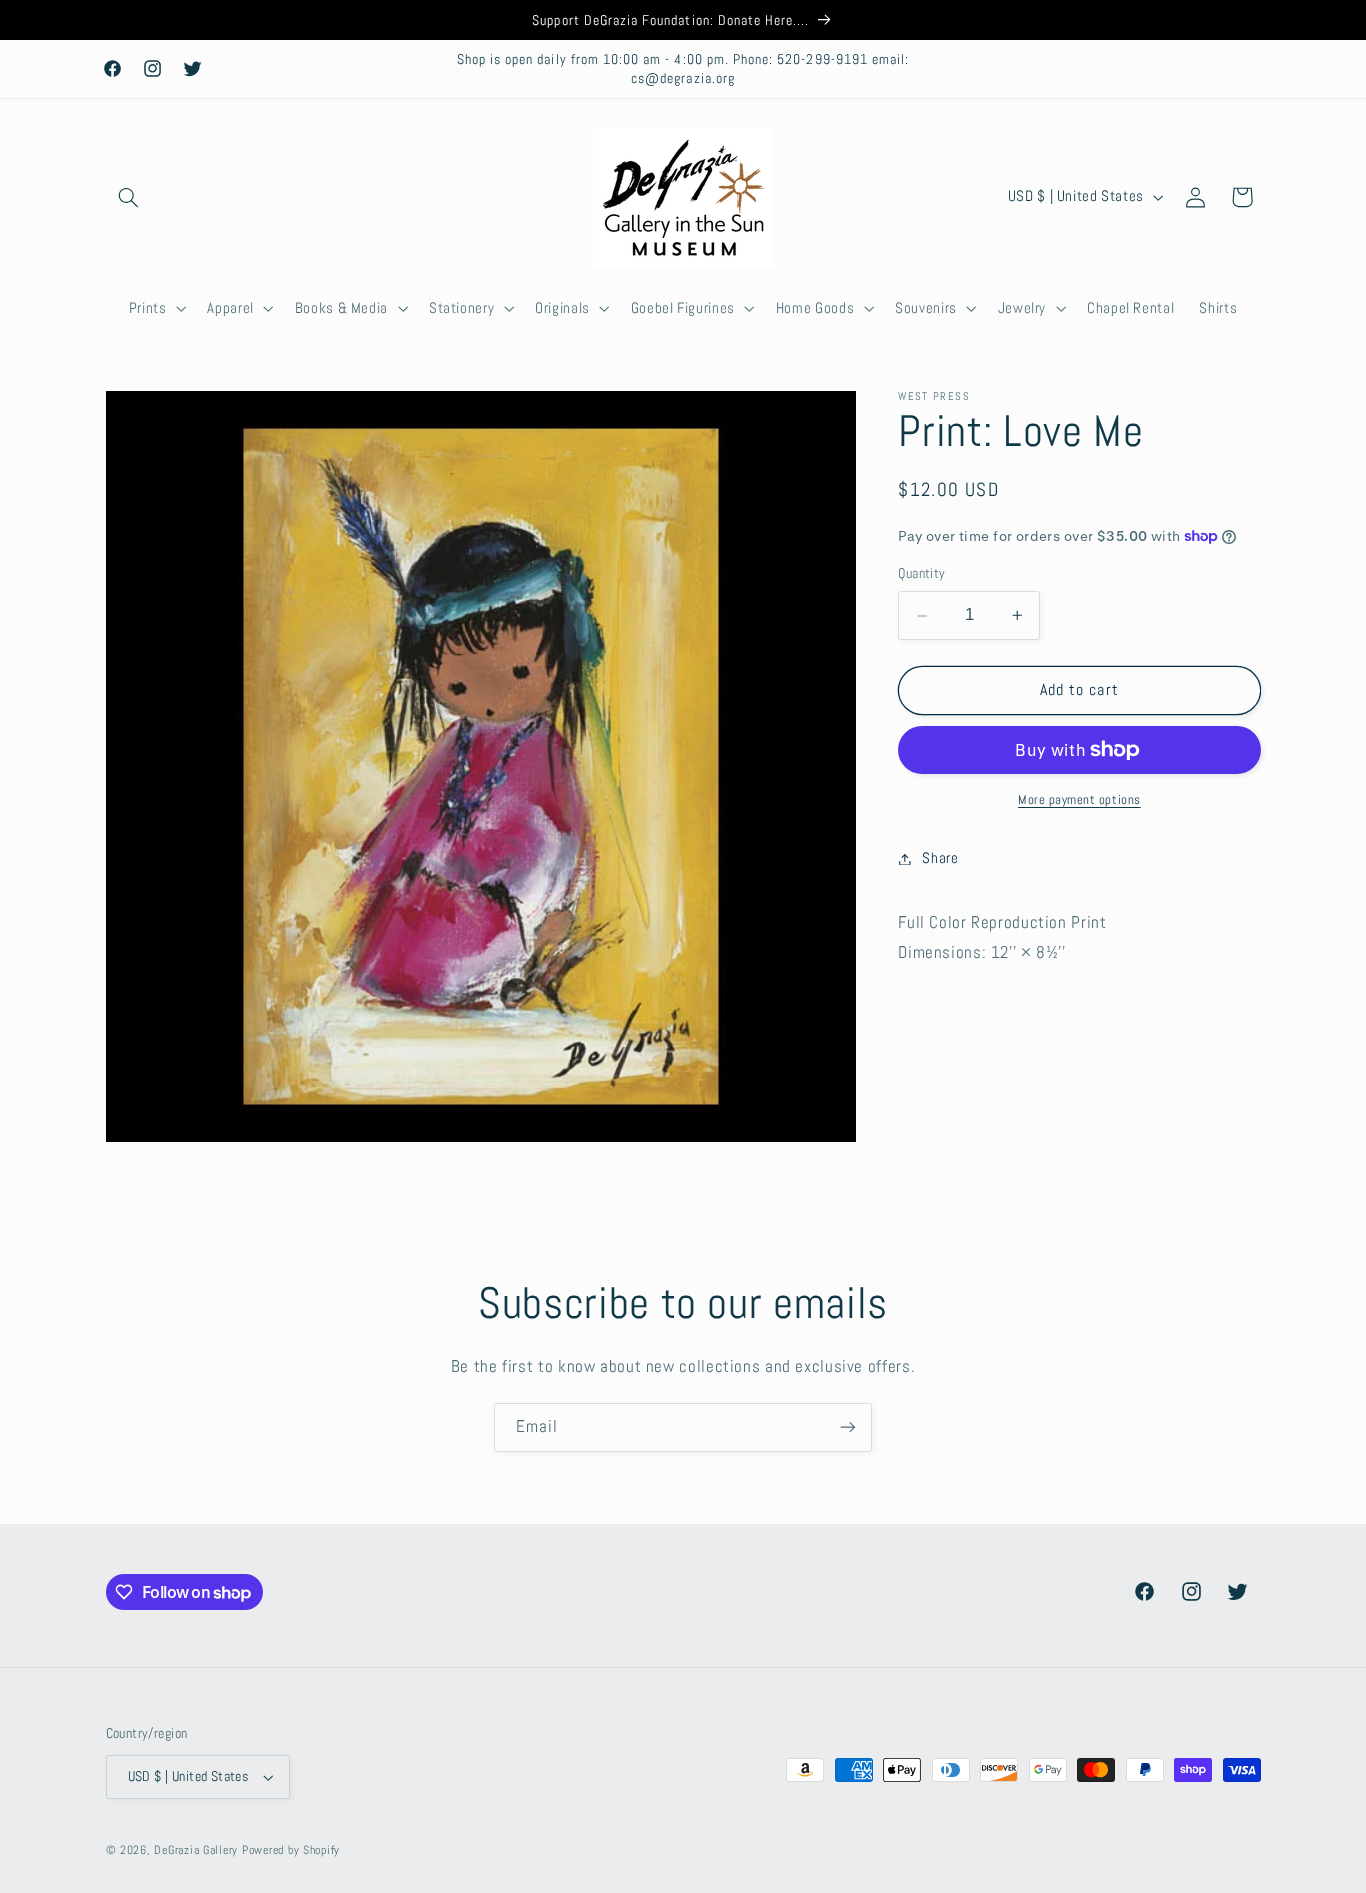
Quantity (921, 573)
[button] (129, 197)
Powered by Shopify (291, 1850)
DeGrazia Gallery (196, 1850)
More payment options (1079, 800)
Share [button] (940, 858)
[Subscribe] (848, 1427)
